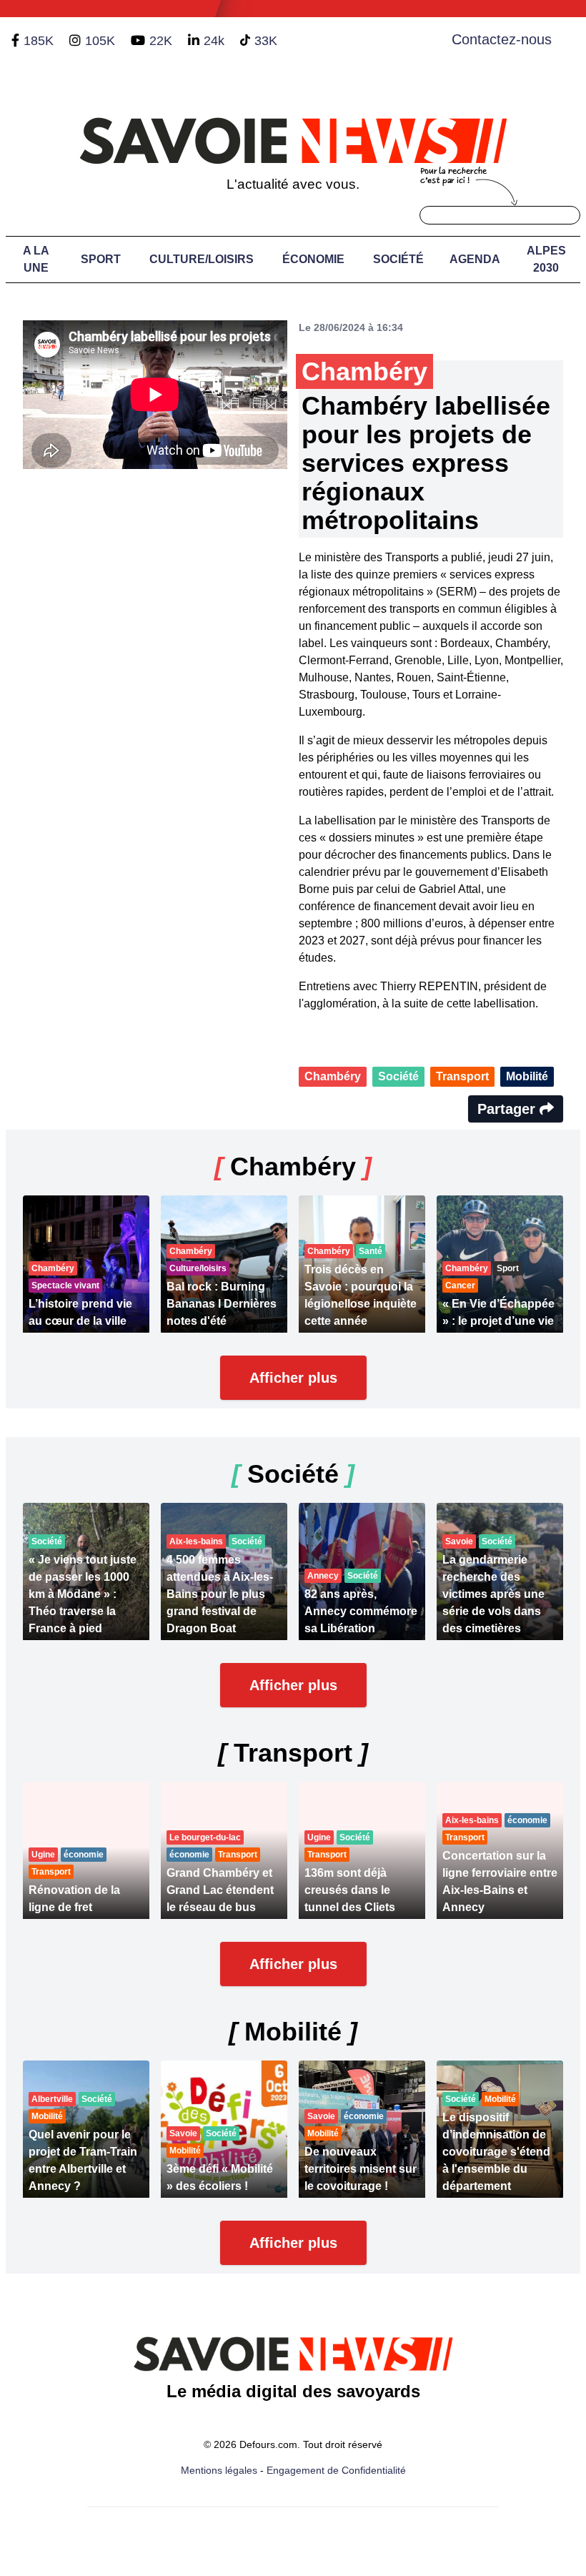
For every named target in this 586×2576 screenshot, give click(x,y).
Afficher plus (293, 1378)
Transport (462, 1076)
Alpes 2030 (546, 259)
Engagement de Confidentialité (336, 2470)
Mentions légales (219, 2470)
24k (214, 41)
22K (161, 41)
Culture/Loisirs (202, 259)
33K (266, 41)
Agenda (475, 259)
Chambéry (333, 1076)
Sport (101, 259)
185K (39, 41)
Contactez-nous (502, 39)
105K (100, 41)
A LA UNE (36, 259)
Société (398, 259)
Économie (313, 259)
